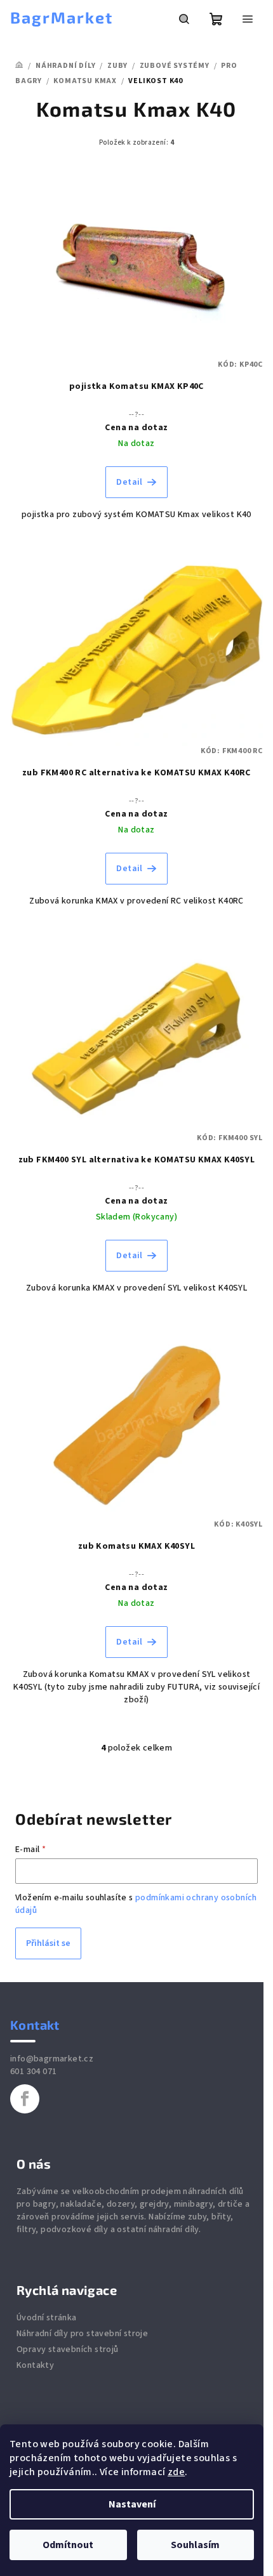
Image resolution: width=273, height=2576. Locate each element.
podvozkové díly (74, 2230)
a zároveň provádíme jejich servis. (133, 2211)
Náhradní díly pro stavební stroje (82, 2334)
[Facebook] (25, 2099)
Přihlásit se (48, 1943)
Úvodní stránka (47, 2318)
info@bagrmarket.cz (52, 2059)
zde (176, 2472)
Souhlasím (195, 2545)
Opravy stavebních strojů (68, 2349)
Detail (129, 482)
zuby (197, 2217)
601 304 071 (33, 2072)
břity (221, 2217)
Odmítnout (68, 2545)
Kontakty (35, 2365)
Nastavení (132, 2504)
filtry (26, 2230)
